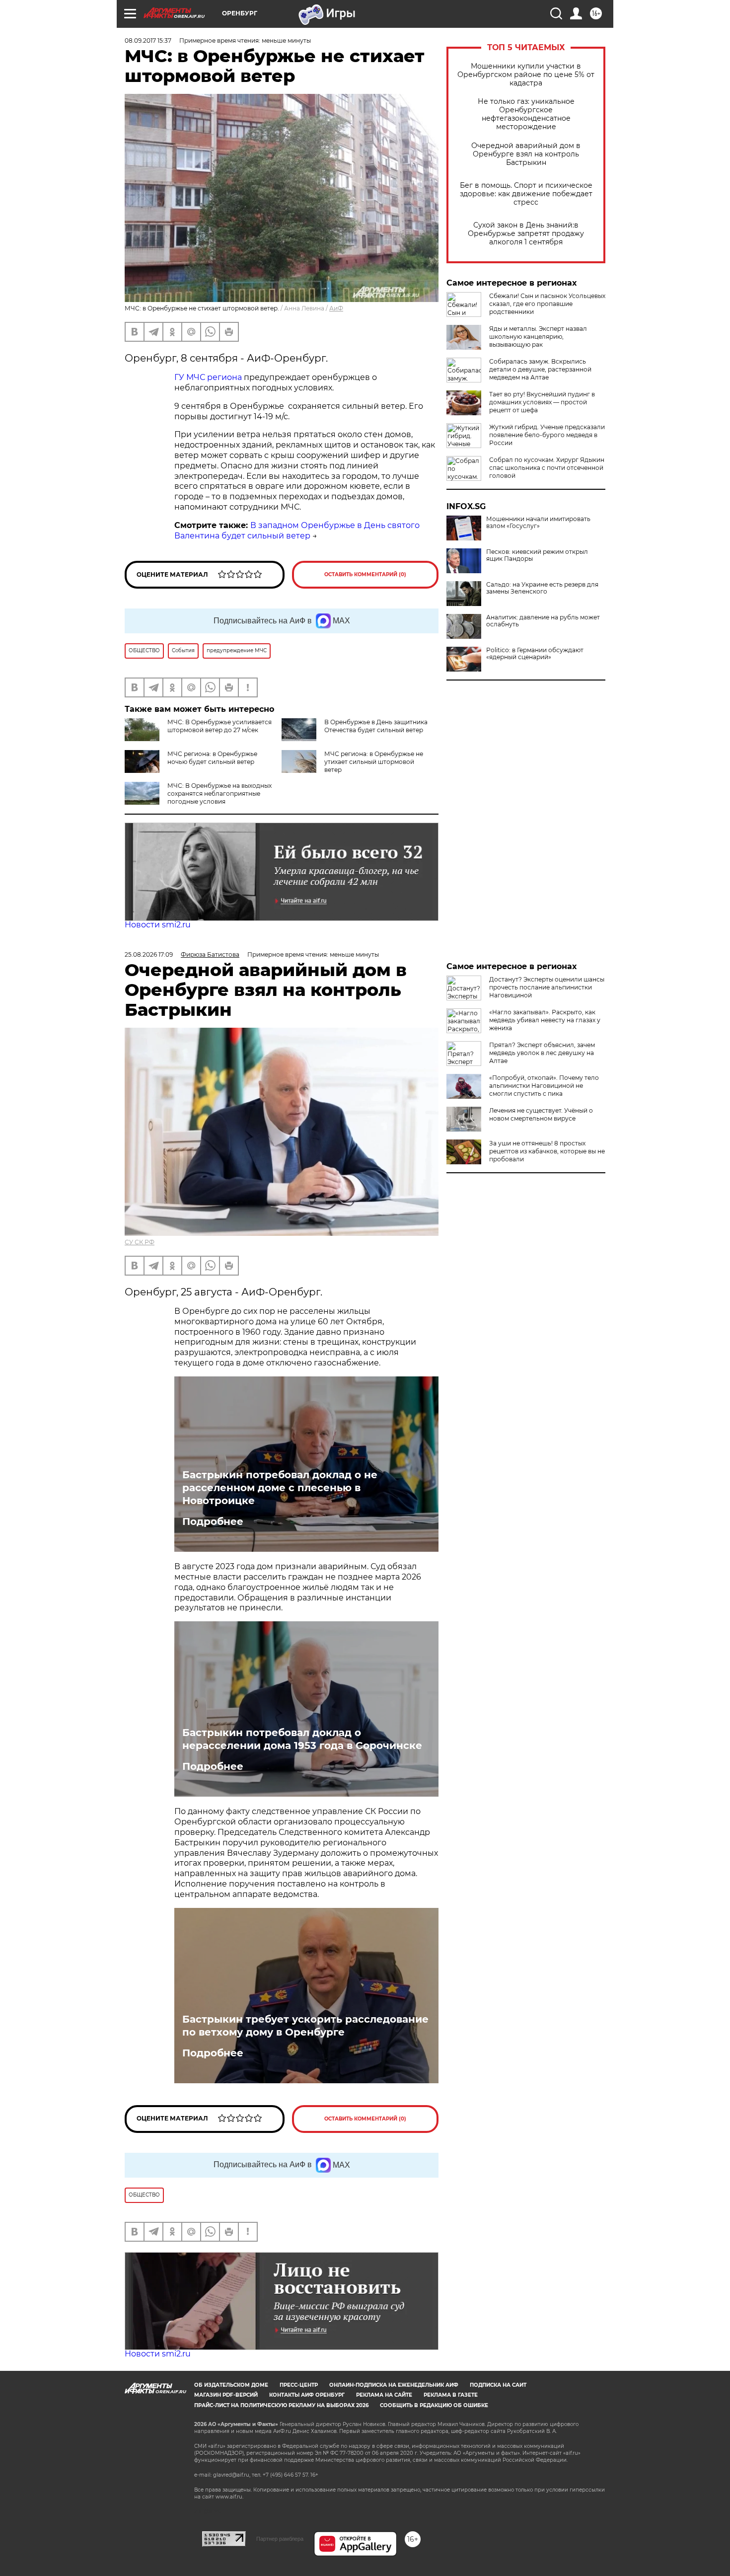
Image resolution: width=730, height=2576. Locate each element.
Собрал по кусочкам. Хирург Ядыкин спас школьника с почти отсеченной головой (547, 468)
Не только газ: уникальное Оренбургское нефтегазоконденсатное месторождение (526, 114)
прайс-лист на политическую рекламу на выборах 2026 (281, 2405)
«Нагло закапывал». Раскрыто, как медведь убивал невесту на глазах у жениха (545, 1020)
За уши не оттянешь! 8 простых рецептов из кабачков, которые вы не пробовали (547, 1151)
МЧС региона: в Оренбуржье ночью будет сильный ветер (212, 758)
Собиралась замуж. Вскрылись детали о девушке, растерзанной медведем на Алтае (540, 369)
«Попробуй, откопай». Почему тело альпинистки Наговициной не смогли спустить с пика (544, 1086)
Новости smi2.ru (158, 925)
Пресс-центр (299, 2385)
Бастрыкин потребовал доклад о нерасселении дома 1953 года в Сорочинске (302, 1739)
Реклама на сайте (384, 2395)
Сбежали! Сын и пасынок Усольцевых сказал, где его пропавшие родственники (547, 304)
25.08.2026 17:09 (149, 954)
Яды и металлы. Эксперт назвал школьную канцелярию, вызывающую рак (538, 337)
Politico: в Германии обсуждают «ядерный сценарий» (535, 654)
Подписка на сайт (498, 2385)
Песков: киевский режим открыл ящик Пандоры (537, 555)
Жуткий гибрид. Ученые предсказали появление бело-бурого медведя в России (547, 435)
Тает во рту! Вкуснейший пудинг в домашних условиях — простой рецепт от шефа (542, 402)
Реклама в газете (451, 2395)
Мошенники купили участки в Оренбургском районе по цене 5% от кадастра (526, 75)
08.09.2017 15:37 (148, 40)
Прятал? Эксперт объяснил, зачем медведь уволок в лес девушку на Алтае (542, 1053)
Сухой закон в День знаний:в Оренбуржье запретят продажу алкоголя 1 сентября (526, 234)
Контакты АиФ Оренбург (307, 2395)
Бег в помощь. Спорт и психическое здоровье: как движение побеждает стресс (526, 194)
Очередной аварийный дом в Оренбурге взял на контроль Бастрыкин (526, 154)
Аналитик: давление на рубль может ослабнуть (543, 621)
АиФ (336, 308)
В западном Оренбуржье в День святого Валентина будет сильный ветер (297, 530)
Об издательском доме (231, 2385)
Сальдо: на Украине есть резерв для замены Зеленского (542, 588)
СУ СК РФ (140, 1242)
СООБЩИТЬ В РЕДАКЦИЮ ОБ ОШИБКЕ (434, 2405)
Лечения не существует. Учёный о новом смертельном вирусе (541, 1114)
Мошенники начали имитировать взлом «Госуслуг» (538, 523)
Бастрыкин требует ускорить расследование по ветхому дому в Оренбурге (305, 2026)
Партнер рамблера (280, 2539)
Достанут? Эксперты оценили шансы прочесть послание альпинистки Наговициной (547, 987)
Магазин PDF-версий (226, 2395)
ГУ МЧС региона (208, 377)
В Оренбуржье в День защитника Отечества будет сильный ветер (376, 726)
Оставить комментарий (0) (365, 574)
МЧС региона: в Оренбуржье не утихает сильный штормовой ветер (374, 762)
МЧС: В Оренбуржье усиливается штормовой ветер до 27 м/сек (219, 726)
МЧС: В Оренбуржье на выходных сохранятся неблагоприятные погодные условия (219, 794)
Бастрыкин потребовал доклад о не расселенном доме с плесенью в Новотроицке (280, 1488)
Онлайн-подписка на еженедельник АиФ (394, 2385)
